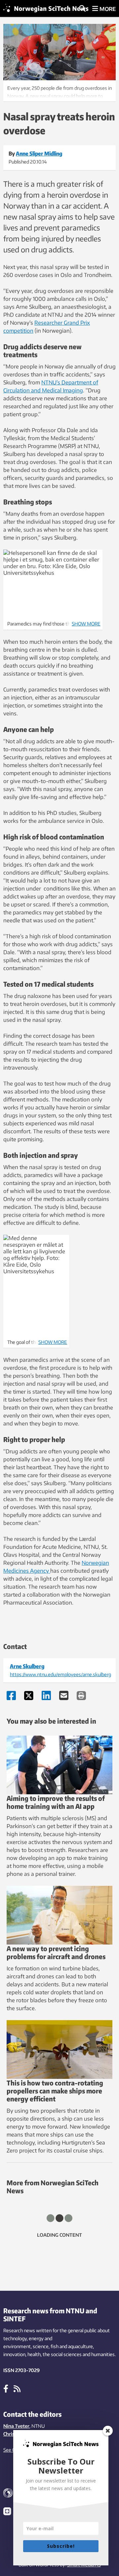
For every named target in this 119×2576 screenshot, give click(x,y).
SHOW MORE (86, 624)
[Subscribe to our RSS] (17, 2388)
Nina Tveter (16, 2426)
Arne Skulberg (27, 1666)
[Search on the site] (82, 9)
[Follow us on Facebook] (6, 2388)
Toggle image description (59, 91)
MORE (107, 9)
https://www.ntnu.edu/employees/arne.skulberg (60, 1674)
